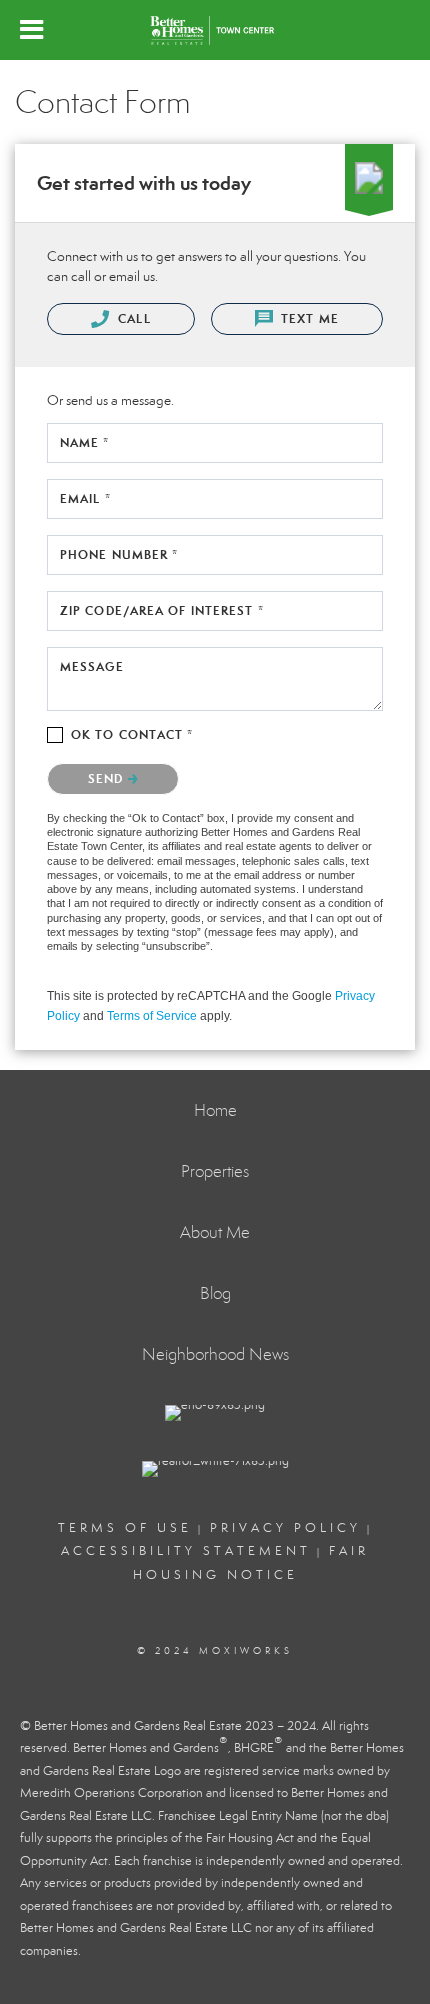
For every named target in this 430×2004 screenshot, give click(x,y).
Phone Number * (119, 554)
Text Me (308, 318)
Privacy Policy (285, 1528)
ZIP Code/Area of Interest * (162, 610)
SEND (108, 778)
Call (132, 318)
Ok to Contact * (132, 734)
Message (92, 666)
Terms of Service (152, 1016)
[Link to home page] (215, 30)
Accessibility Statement (186, 1551)
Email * (85, 498)
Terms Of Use (125, 1528)
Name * (85, 442)
